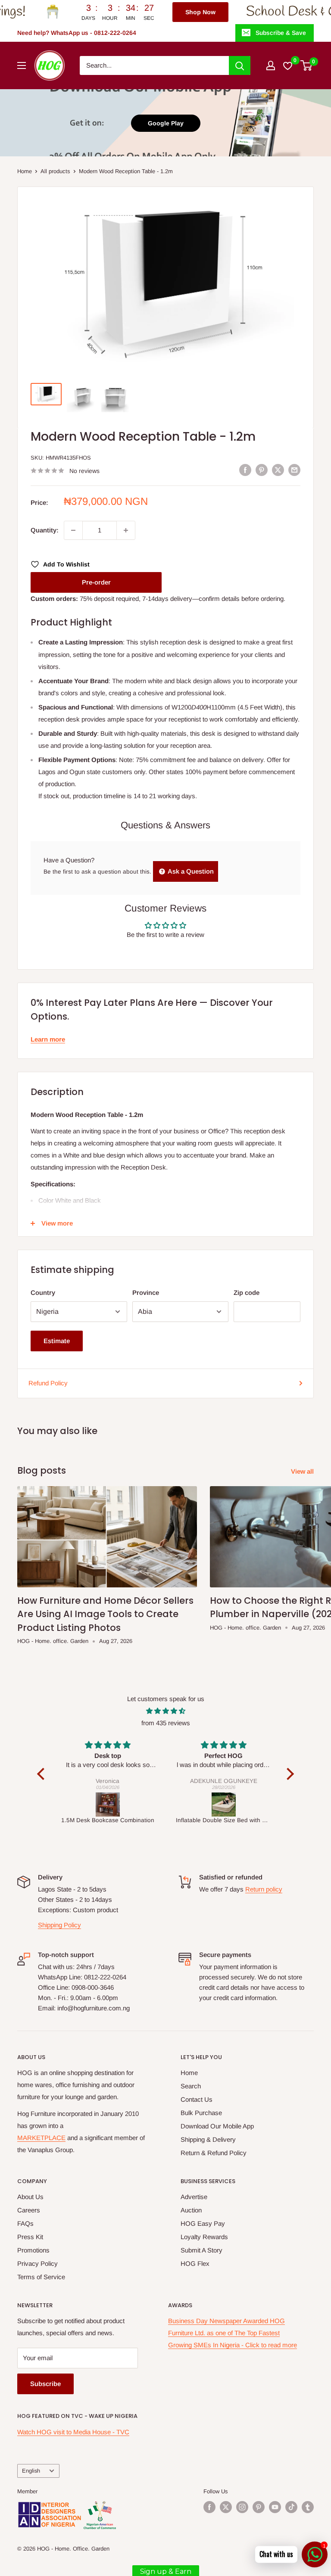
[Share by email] (294, 470)
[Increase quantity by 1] (126, 530)
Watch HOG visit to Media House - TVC (73, 2432)
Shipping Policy (59, 1925)
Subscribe (45, 2384)
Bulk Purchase (201, 2113)
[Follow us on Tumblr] (308, 2507)
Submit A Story (201, 2250)
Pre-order (96, 582)
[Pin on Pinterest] (262, 470)
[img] (165, 1711)
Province (146, 1293)
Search (191, 2086)
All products (55, 171)
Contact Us (197, 2099)
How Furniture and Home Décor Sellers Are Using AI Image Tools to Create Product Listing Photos (105, 1614)
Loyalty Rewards (204, 2237)
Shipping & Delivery (208, 2139)
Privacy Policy (37, 2263)
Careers (29, 2210)
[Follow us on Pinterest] (259, 2507)
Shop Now (143, 12)
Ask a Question (190, 871)
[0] (307, 65)
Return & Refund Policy (214, 2153)
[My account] (271, 65)
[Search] (240, 65)
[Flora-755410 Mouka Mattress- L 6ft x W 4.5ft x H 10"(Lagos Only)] (243, 1804)
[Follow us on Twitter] (226, 2507)
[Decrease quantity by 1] (73, 530)
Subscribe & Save (281, 33)
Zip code (247, 1293)
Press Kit (30, 2237)
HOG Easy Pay (203, 2223)
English (31, 2471)
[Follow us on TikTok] (291, 2507)
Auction (191, 2210)
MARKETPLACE (41, 2138)
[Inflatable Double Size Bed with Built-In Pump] (127, 1804)
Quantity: (45, 530)
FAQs (25, 2223)
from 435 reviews (166, 1723)
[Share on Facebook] (245, 470)
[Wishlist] (288, 65)
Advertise (194, 2197)
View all (303, 1471)
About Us (30, 2197)
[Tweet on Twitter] (278, 470)
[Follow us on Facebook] (209, 2507)
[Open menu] (22, 65)
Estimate (57, 1341)
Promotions (33, 2250)
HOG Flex (195, 2263)
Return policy (264, 1889)
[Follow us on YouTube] (275, 2507)
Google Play (166, 123)
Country (43, 1293)
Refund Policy (48, 1383)
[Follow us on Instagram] (242, 2507)
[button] (43, 1774)
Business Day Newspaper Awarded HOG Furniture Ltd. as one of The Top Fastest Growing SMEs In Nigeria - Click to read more (233, 2333)
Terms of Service (41, 2277)
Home (25, 171)
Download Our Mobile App (217, 2126)
